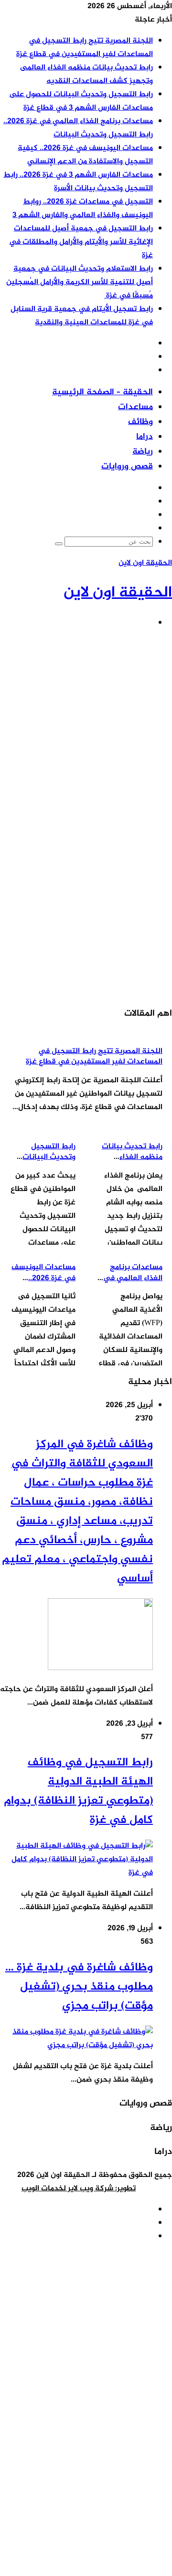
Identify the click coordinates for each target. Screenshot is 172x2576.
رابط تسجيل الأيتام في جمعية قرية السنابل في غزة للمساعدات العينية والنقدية (82, 316)
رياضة (143, 452)
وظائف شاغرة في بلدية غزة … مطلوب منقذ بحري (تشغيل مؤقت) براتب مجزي (79, 1987)
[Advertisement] (86, 724)
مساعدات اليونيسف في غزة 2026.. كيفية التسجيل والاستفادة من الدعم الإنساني (85, 155)
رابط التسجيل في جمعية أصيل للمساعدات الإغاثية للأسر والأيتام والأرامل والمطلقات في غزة (81, 242)
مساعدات (135, 407)
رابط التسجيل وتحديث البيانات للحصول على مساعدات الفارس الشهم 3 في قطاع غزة (81, 101)
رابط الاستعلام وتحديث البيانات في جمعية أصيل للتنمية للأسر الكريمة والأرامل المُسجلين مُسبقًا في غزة (80, 282)
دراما (145, 437)
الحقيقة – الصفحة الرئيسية (102, 392)
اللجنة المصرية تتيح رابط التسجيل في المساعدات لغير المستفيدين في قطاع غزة (85, 48)
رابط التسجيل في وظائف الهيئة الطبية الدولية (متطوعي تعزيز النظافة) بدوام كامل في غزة (78, 1792)
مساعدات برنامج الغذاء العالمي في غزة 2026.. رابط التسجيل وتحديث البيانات (78, 128)
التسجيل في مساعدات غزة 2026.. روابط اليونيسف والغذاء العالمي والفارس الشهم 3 (83, 209)
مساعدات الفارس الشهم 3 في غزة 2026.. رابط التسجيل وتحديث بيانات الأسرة (78, 182)
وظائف (140, 422)
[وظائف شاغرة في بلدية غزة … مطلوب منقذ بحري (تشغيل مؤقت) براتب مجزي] (76, 2045)
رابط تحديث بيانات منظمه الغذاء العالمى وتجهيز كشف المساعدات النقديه (86, 74)
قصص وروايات (127, 467)
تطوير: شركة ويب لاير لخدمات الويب (79, 2189)
